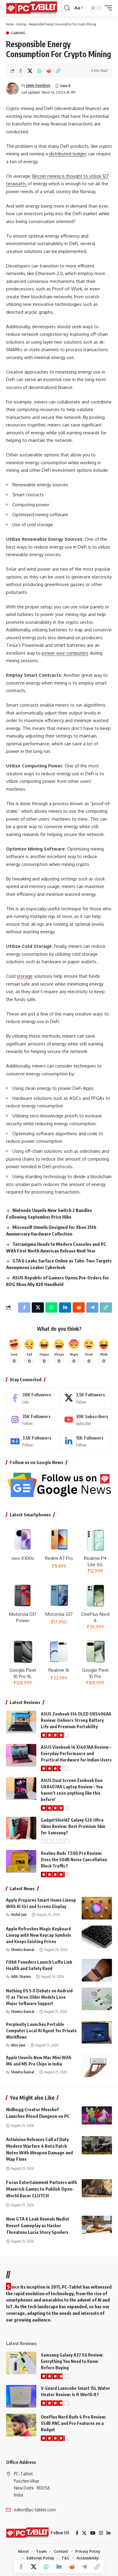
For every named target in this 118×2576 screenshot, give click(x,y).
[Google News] (32, 1441)
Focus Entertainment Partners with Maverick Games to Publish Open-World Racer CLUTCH (41, 2189)
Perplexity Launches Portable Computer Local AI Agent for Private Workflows (41, 2031)
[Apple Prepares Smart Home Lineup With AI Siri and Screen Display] (97, 1908)
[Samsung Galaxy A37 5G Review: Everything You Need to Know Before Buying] (21, 2363)
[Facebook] (32, 1398)
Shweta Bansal (23, 1950)
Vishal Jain (19, 1915)
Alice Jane (18, 2045)
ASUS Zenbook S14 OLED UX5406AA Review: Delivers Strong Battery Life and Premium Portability (76, 1720)
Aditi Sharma (21, 1977)
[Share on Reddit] (49, 71)
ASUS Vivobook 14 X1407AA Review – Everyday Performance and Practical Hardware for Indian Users (76, 1753)
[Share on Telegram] (84, 2567)
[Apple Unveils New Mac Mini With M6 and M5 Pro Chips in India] (97, 2066)
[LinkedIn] (86, 1441)
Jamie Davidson (38, 85)
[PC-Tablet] (32, 8)
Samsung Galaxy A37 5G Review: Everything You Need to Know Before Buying (72, 2361)
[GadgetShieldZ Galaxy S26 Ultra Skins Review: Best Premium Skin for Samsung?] (21, 1828)
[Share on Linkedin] (59, 2567)
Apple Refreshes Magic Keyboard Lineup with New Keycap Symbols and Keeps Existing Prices (39, 1935)
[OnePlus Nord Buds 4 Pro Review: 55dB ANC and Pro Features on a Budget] (21, 2425)
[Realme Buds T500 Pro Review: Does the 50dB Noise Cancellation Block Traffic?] (21, 1861)
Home (10, 24)
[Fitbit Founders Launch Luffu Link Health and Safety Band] (97, 1970)
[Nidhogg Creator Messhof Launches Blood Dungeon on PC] (97, 2115)
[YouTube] (93, 2533)
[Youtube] (86, 1420)
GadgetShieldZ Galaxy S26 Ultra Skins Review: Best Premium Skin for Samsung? (73, 1826)
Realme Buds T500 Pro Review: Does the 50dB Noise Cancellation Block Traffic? (74, 1860)
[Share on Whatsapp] (39, 71)
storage (25, 976)
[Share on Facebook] (21, 71)
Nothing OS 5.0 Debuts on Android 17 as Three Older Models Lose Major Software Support (39, 1997)
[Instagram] (32, 1420)
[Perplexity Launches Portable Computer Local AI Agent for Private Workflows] (97, 2032)
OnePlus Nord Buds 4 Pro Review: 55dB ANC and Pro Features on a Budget (74, 2423)
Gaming (21, 24)
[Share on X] (30, 71)
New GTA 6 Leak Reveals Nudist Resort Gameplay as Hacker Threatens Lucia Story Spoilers (38, 2225)
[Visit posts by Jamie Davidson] (12, 89)
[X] (86, 1398)
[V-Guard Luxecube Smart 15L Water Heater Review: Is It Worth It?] (21, 2396)
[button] (67, 8)
